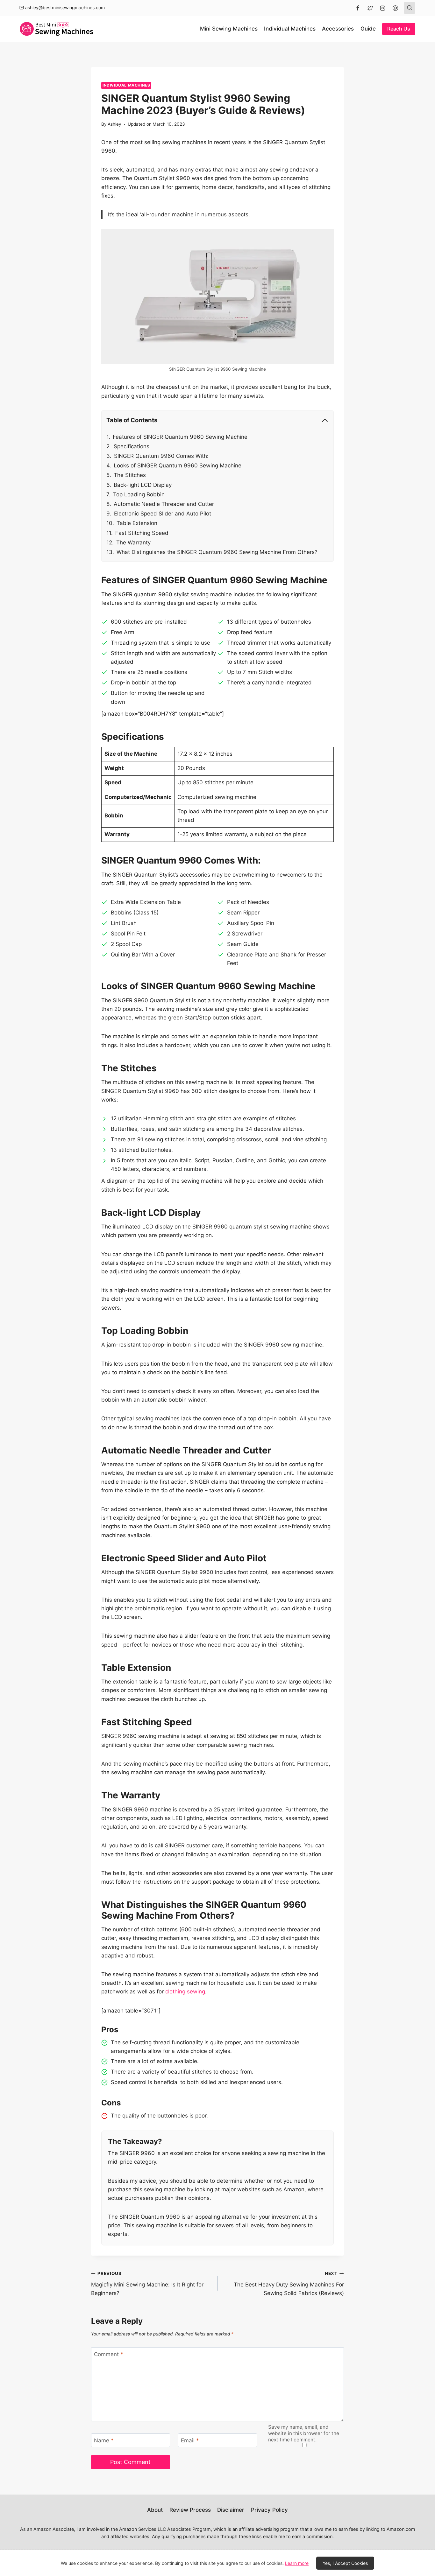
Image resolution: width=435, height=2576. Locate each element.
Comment (109, 2354)
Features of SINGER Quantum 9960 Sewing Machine (180, 437)
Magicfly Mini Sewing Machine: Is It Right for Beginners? (147, 2284)
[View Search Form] (410, 8)
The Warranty (133, 542)
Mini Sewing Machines (229, 29)
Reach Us (399, 29)
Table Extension (137, 523)
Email (190, 2440)
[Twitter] (370, 8)
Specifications (132, 446)
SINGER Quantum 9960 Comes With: (161, 456)
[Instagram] (383, 8)
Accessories (338, 29)
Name (104, 2440)
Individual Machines (290, 29)
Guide (368, 29)
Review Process (190, 2510)
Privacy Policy (269, 2510)
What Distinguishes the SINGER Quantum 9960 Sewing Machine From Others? (217, 552)
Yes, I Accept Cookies (345, 2563)
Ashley (114, 124)
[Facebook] (358, 8)
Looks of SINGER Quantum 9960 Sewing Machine (178, 465)
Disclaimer (231, 2510)
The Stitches (130, 475)
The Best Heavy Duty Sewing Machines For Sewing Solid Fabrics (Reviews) (289, 2284)
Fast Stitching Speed (142, 533)
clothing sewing (185, 1991)
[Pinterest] (395, 8)
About (155, 2510)
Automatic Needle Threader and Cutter (164, 504)
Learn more (297, 2563)
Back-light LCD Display (143, 485)
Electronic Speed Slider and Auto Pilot (163, 514)
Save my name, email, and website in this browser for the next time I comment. (304, 2433)
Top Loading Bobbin (139, 494)
